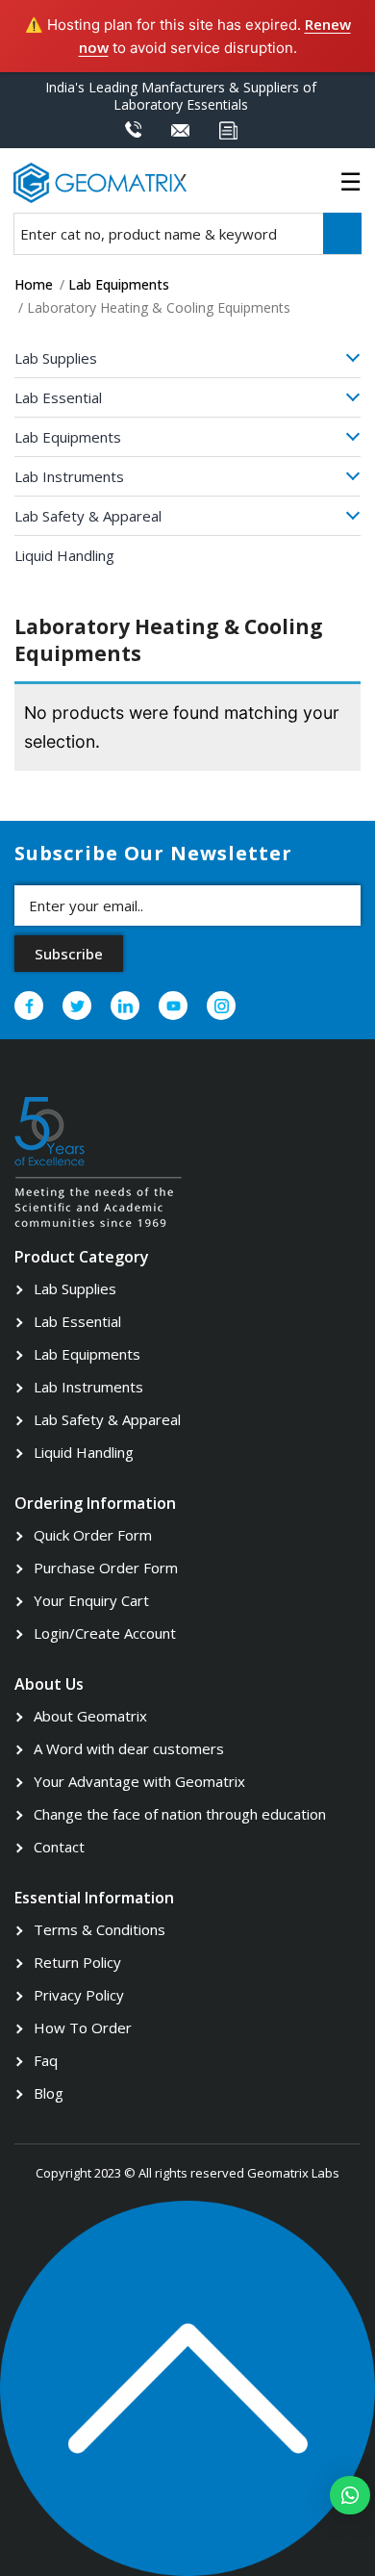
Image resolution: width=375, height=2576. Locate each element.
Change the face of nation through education (180, 1814)
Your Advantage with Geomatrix (139, 1781)
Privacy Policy (79, 1995)
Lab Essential (58, 397)
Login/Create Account (105, 1633)
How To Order (83, 2028)
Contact (59, 1847)
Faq (46, 2060)
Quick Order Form (93, 1535)
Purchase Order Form (106, 1568)
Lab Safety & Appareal (88, 516)
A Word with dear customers (129, 1748)
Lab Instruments (69, 476)
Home (34, 284)
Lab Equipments (119, 284)
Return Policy (77, 1962)
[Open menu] (343, 361)
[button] (350, 2495)
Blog (49, 2093)
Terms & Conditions (100, 1929)
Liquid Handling (64, 555)
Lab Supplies (56, 358)
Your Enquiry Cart (91, 1600)
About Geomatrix (90, 1716)
